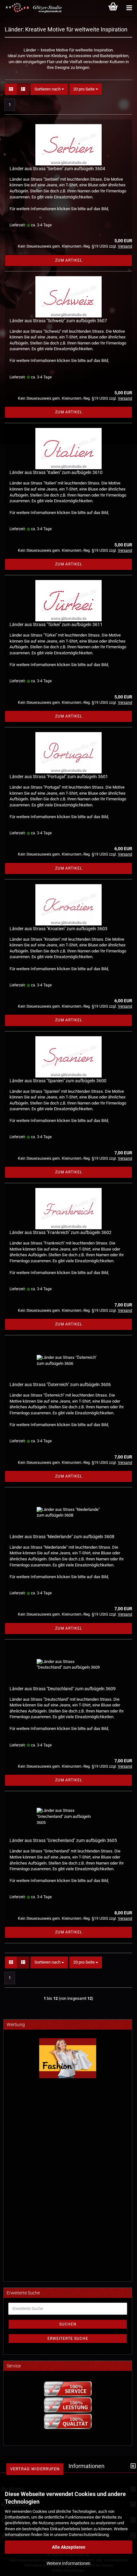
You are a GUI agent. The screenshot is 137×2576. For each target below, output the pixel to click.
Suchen (68, 2324)
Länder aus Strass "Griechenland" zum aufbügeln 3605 (63, 1840)
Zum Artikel (69, 260)
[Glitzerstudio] (32, 8)
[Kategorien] (129, 8)
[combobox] (49, 89)
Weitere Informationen (68, 2563)
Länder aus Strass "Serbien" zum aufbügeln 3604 (57, 169)
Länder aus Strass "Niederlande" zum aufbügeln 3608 (62, 1537)
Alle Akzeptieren (69, 2547)
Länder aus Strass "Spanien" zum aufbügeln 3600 (58, 1081)
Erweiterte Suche (68, 2339)
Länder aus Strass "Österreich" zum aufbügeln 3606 (60, 1385)
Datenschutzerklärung (89, 2535)
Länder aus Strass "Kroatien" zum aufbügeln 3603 (58, 929)
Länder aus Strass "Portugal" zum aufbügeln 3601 (59, 777)
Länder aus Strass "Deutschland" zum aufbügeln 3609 (63, 1689)
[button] (11, 89)
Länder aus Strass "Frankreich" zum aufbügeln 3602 (61, 1232)
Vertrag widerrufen (35, 2469)
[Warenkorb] (113, 8)
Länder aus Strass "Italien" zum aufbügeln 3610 (56, 472)
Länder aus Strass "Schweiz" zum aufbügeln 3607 (58, 321)
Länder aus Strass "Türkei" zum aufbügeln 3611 (56, 624)
